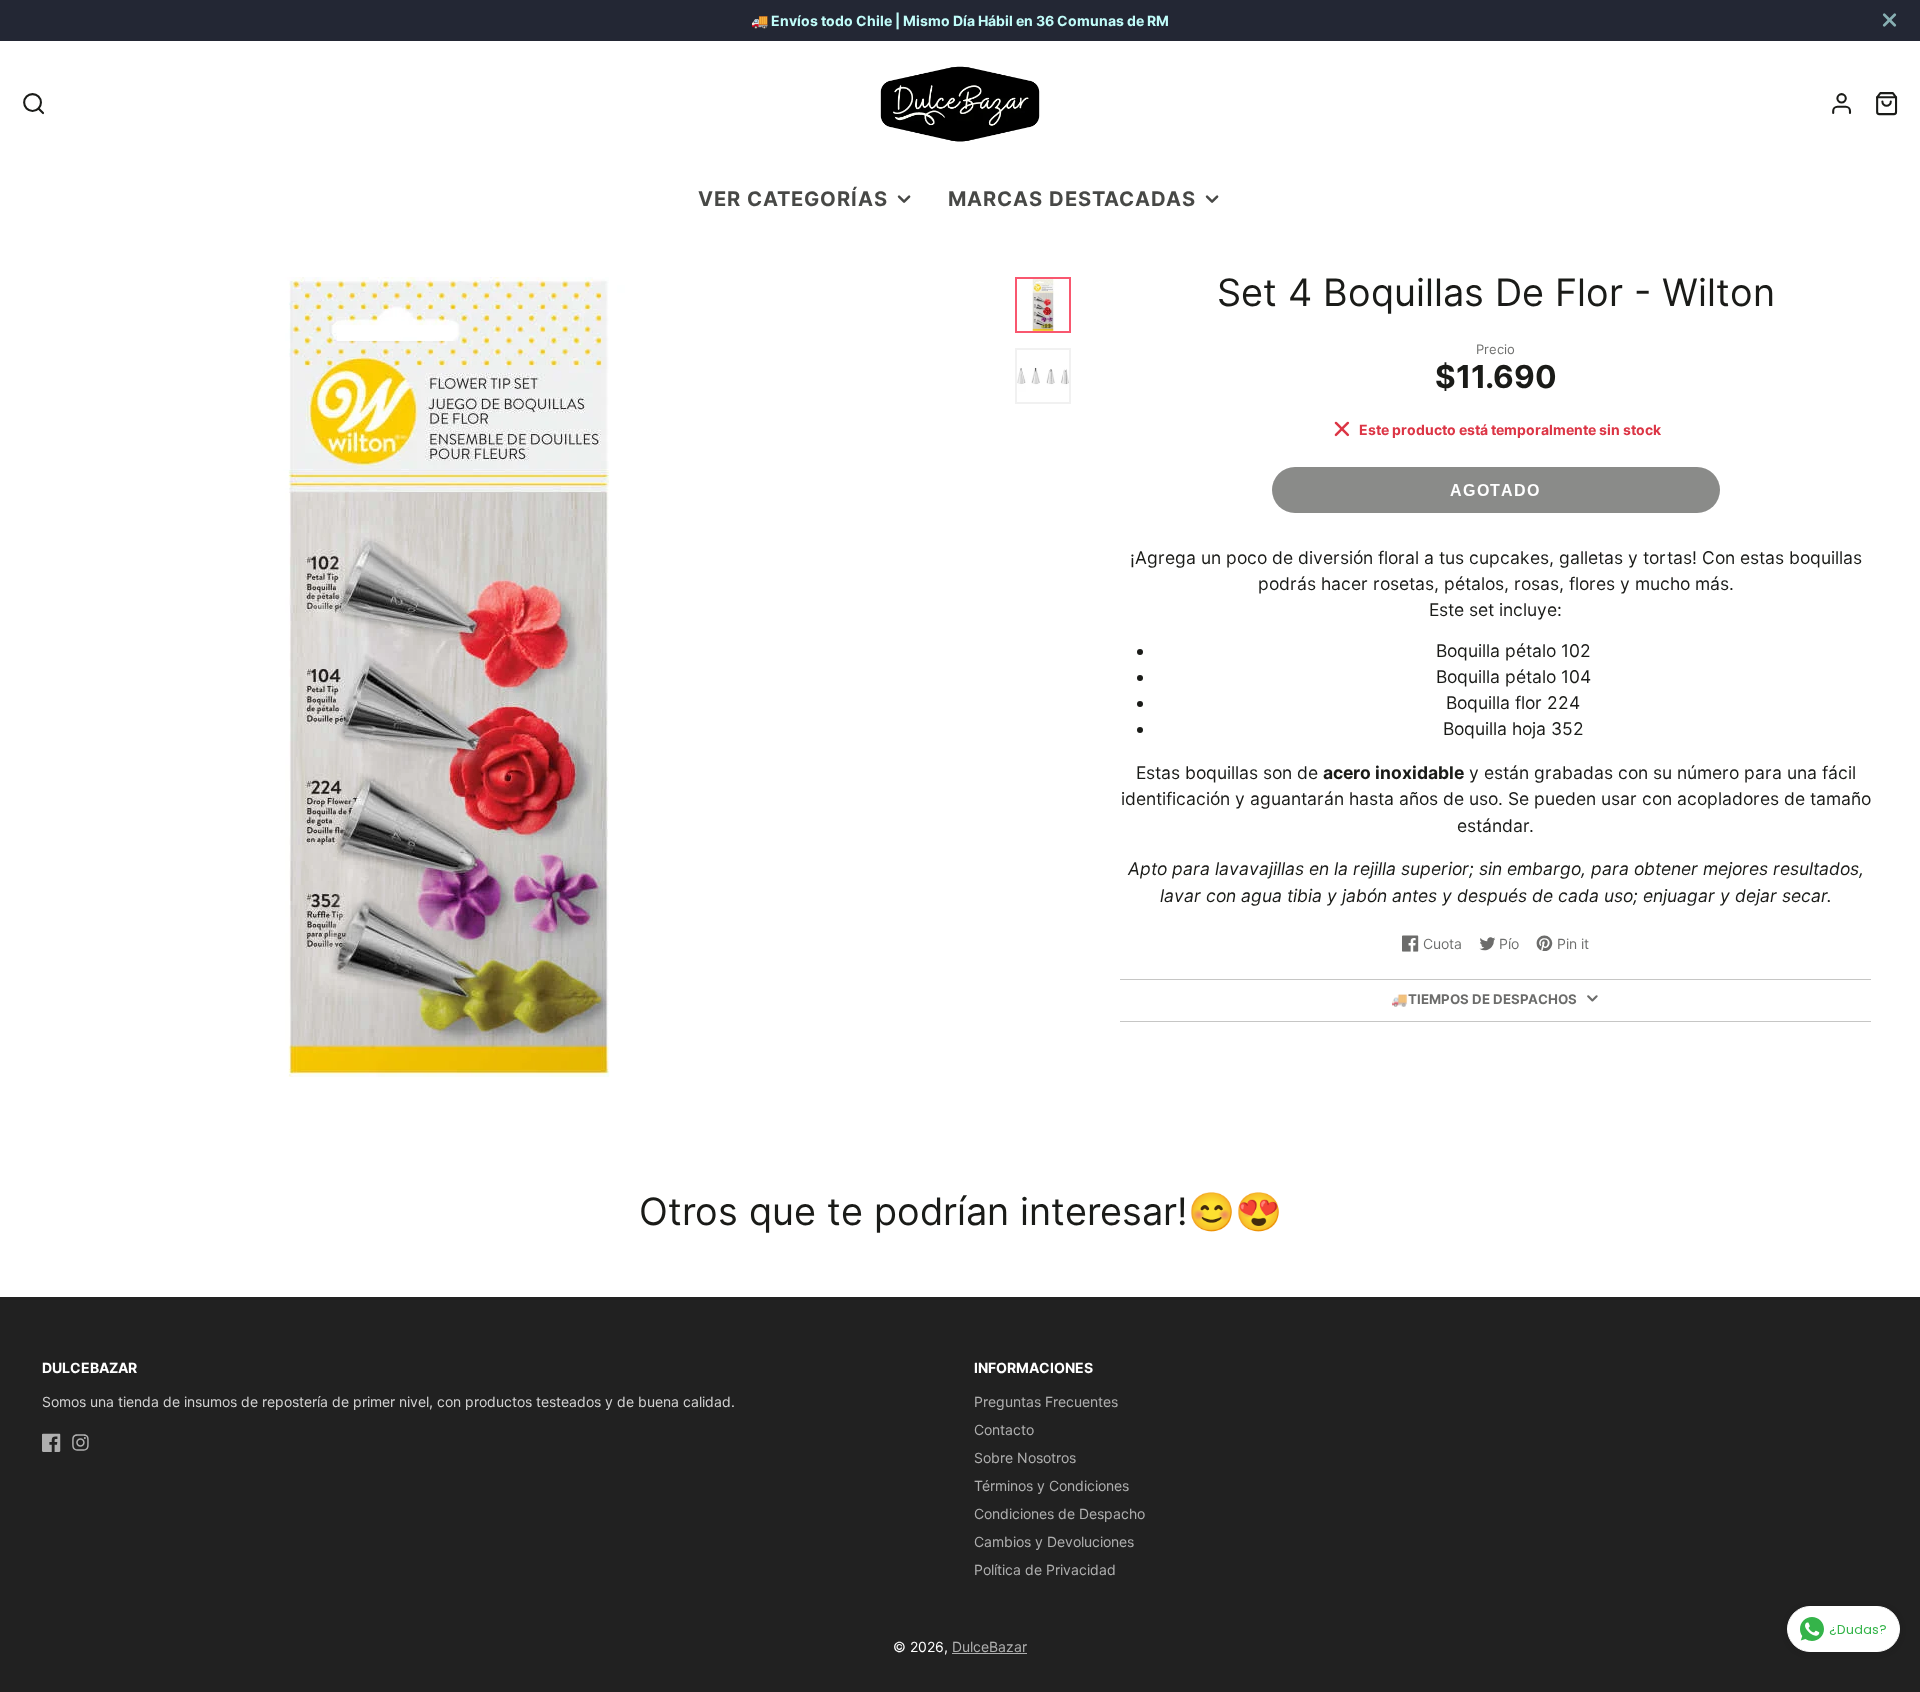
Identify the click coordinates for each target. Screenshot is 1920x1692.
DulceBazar (989, 1646)
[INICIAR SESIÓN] (1841, 103)
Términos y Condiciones (1051, 1485)
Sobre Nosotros (1025, 1457)
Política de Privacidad (1045, 1569)
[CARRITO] (1886, 103)
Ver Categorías (793, 198)
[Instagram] (80, 1442)
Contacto (1004, 1429)
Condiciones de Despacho (1059, 1513)
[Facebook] (51, 1442)
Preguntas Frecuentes (1046, 1401)
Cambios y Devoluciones (1054, 1541)
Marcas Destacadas (1072, 198)
